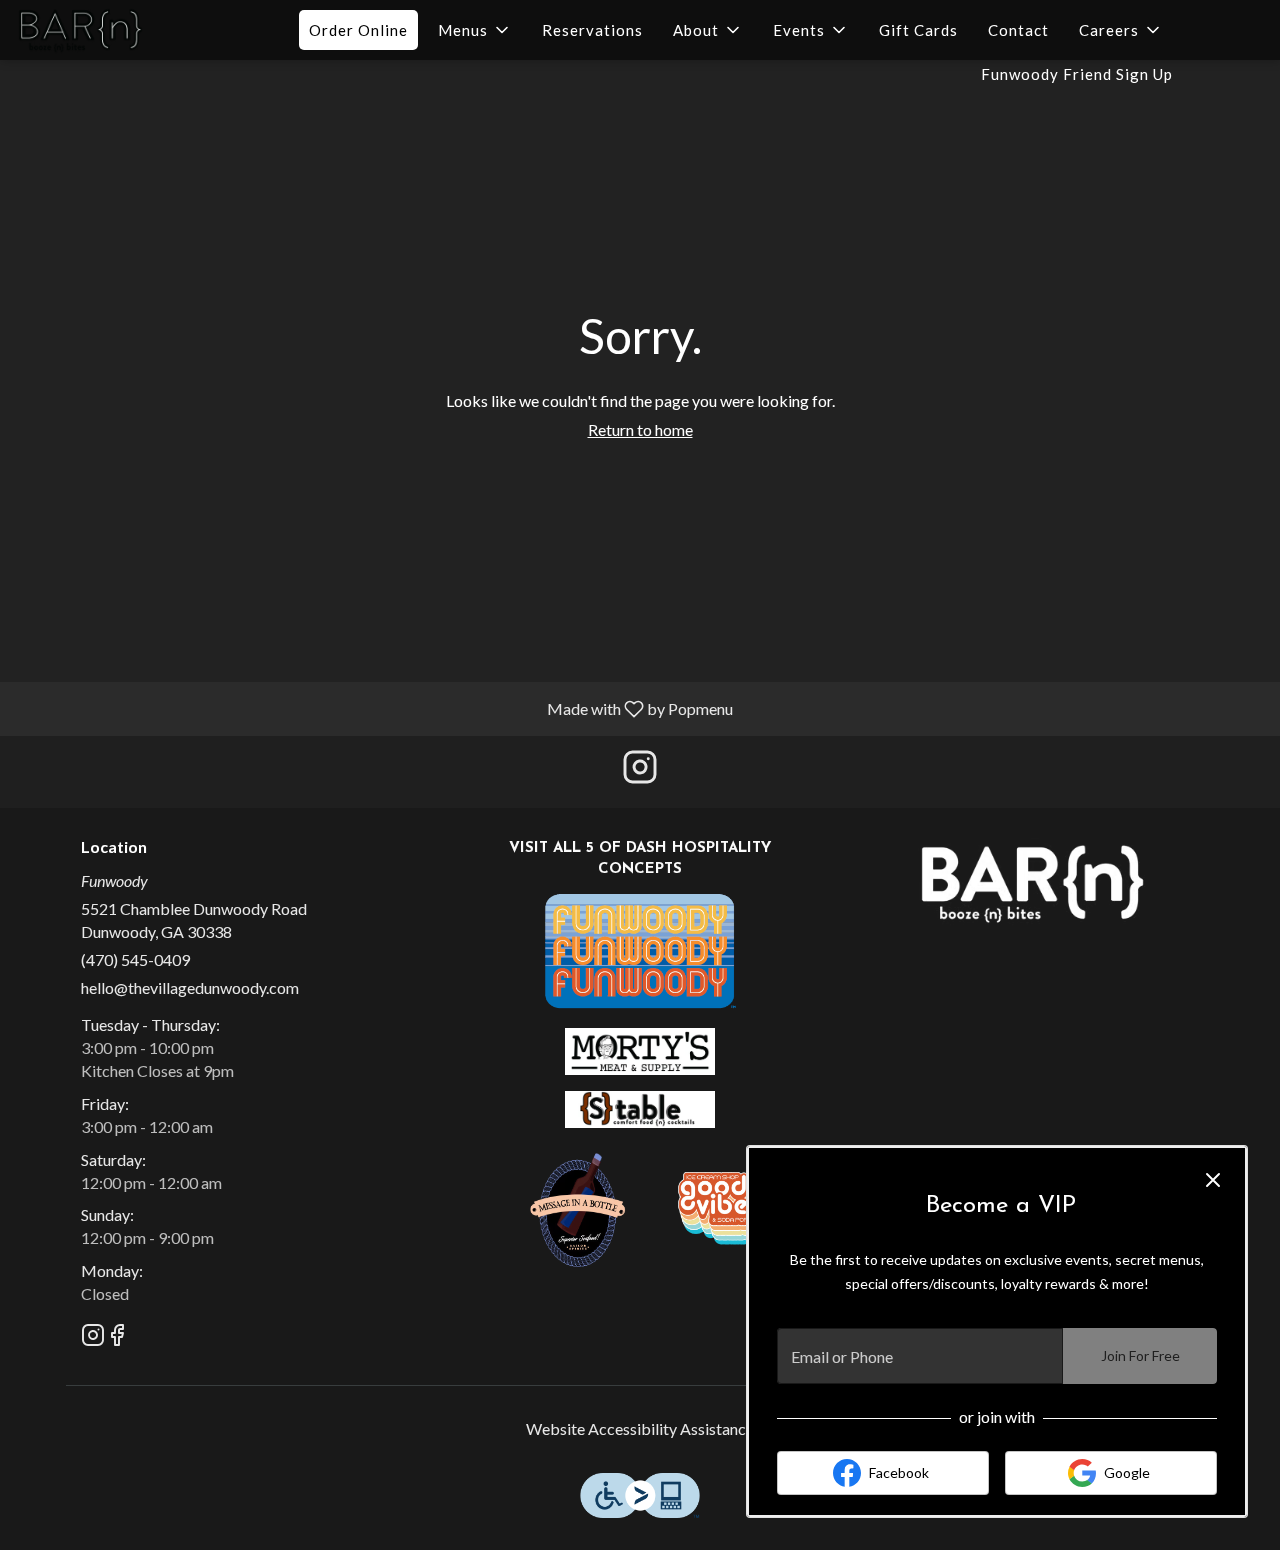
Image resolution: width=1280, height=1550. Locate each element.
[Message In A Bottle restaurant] (580, 1206)
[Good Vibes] (725, 1206)
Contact (1018, 30)
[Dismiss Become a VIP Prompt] (1213, 1180)
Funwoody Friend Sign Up (1077, 74)
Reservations (592, 30)
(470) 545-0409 (135, 959)
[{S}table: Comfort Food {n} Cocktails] (640, 1107)
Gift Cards (918, 30)
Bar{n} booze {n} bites (1032, 883)
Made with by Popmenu (374, 708)
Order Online (358, 30)
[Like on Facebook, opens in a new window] (117, 1337)
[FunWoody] (640, 948)
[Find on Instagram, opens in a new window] (640, 771)
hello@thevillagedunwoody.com (190, 987)
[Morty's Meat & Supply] (640, 1049)
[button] (475, 30)
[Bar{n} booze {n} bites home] (106, 30)
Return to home (640, 429)
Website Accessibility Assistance (640, 1428)
